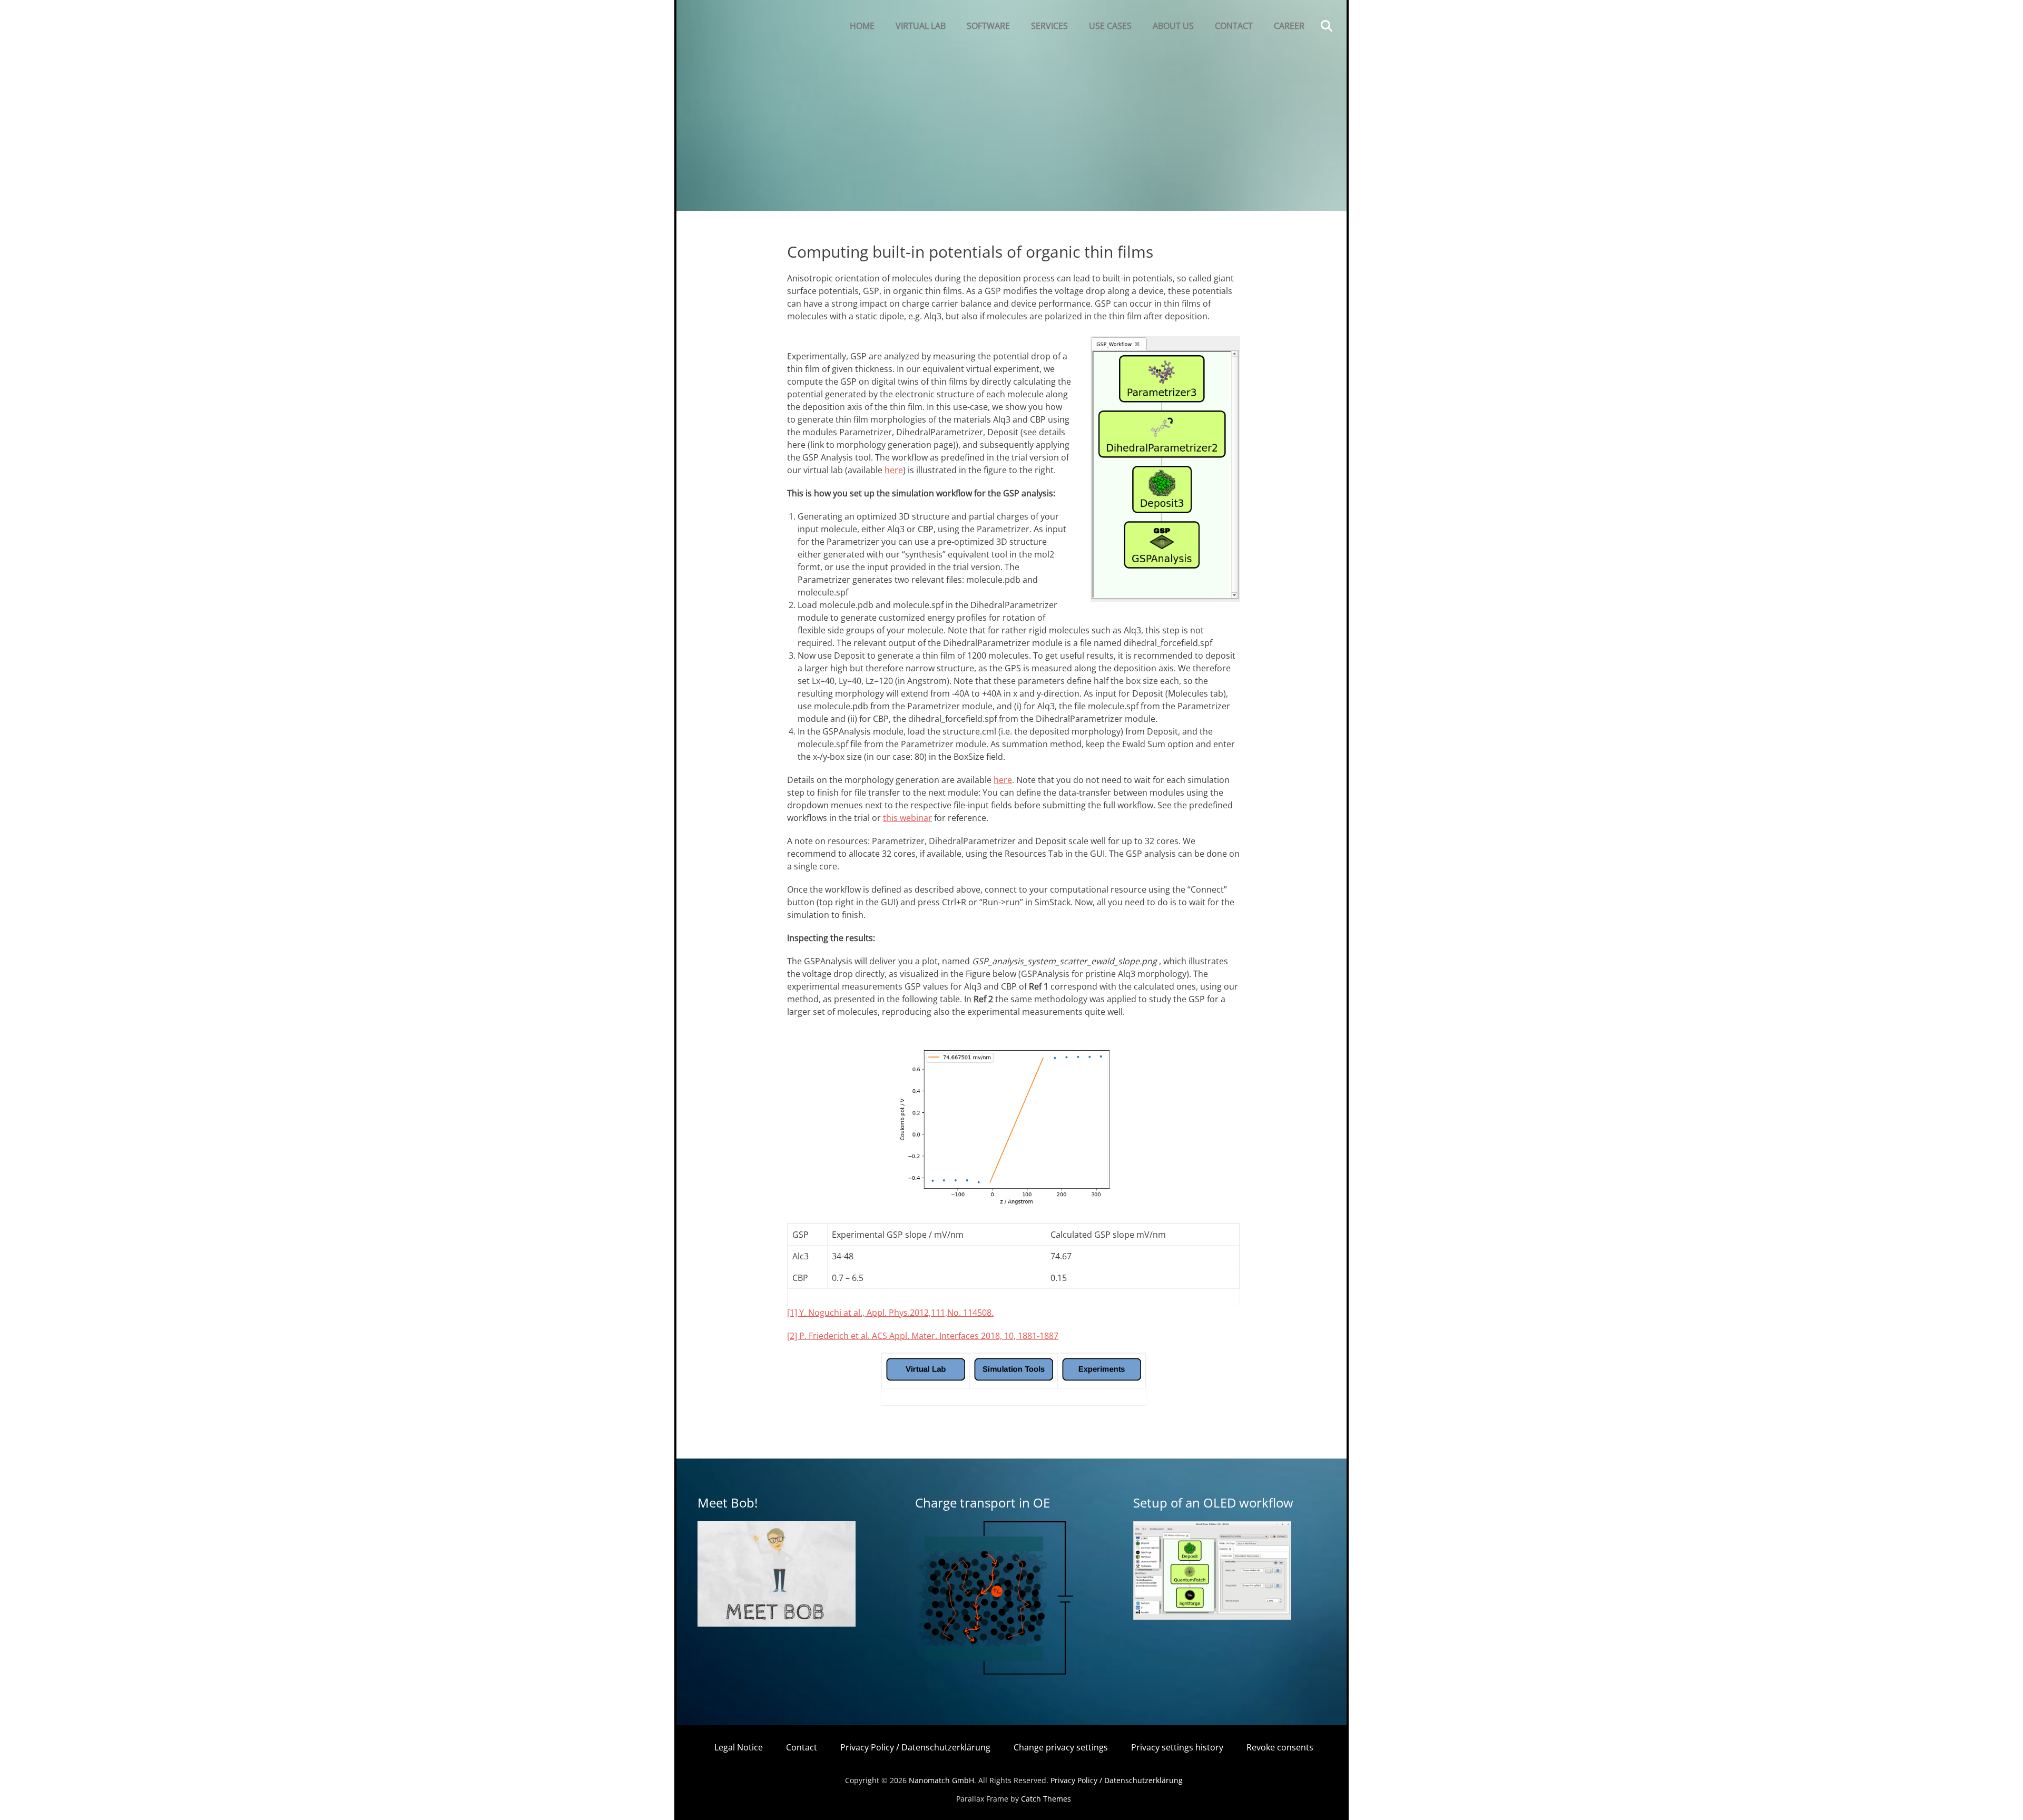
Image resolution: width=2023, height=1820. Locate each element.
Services (1049, 26)
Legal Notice (739, 1747)
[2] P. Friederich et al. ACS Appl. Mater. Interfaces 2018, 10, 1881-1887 (923, 1336)
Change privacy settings (1061, 1747)
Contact (1234, 26)
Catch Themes (1046, 1799)
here (894, 470)
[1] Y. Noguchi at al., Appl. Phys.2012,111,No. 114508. (890, 1313)
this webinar (907, 818)
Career (1289, 26)
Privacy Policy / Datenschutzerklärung (915, 1747)
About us (1173, 26)
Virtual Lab (921, 26)
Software (988, 26)
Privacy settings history (1177, 1747)
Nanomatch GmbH (941, 1780)
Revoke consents (1280, 1747)
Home (862, 26)
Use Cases (1110, 26)
